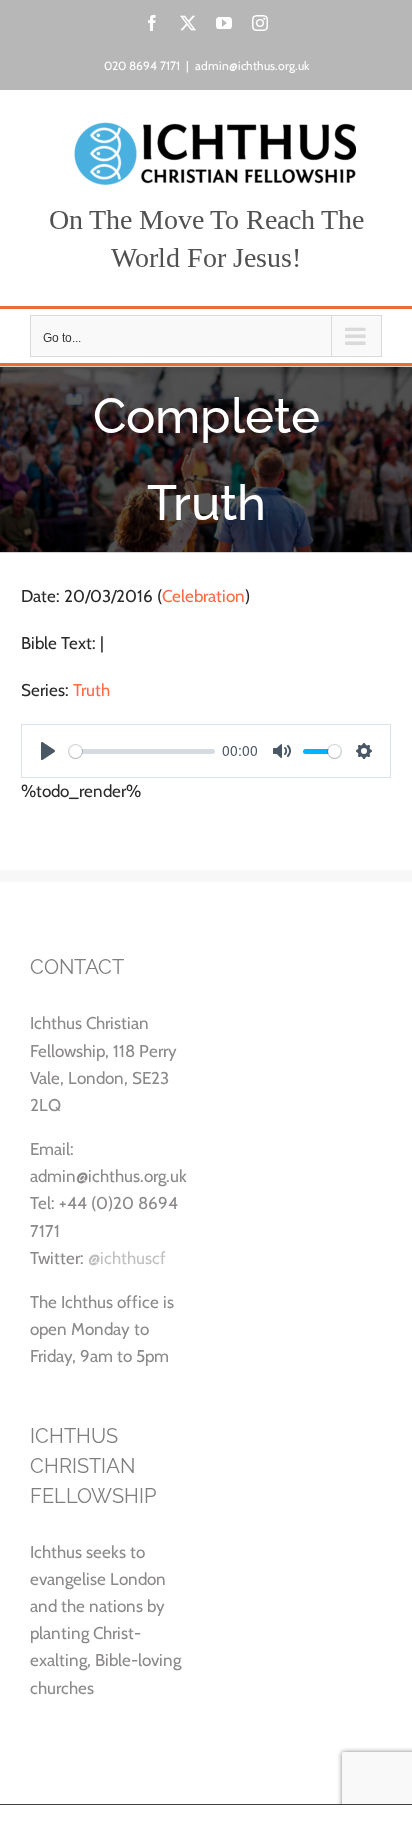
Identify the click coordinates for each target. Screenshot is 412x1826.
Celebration (203, 596)
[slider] (142, 751)
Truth (91, 690)
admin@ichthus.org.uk (252, 65)
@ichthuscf (127, 1258)
